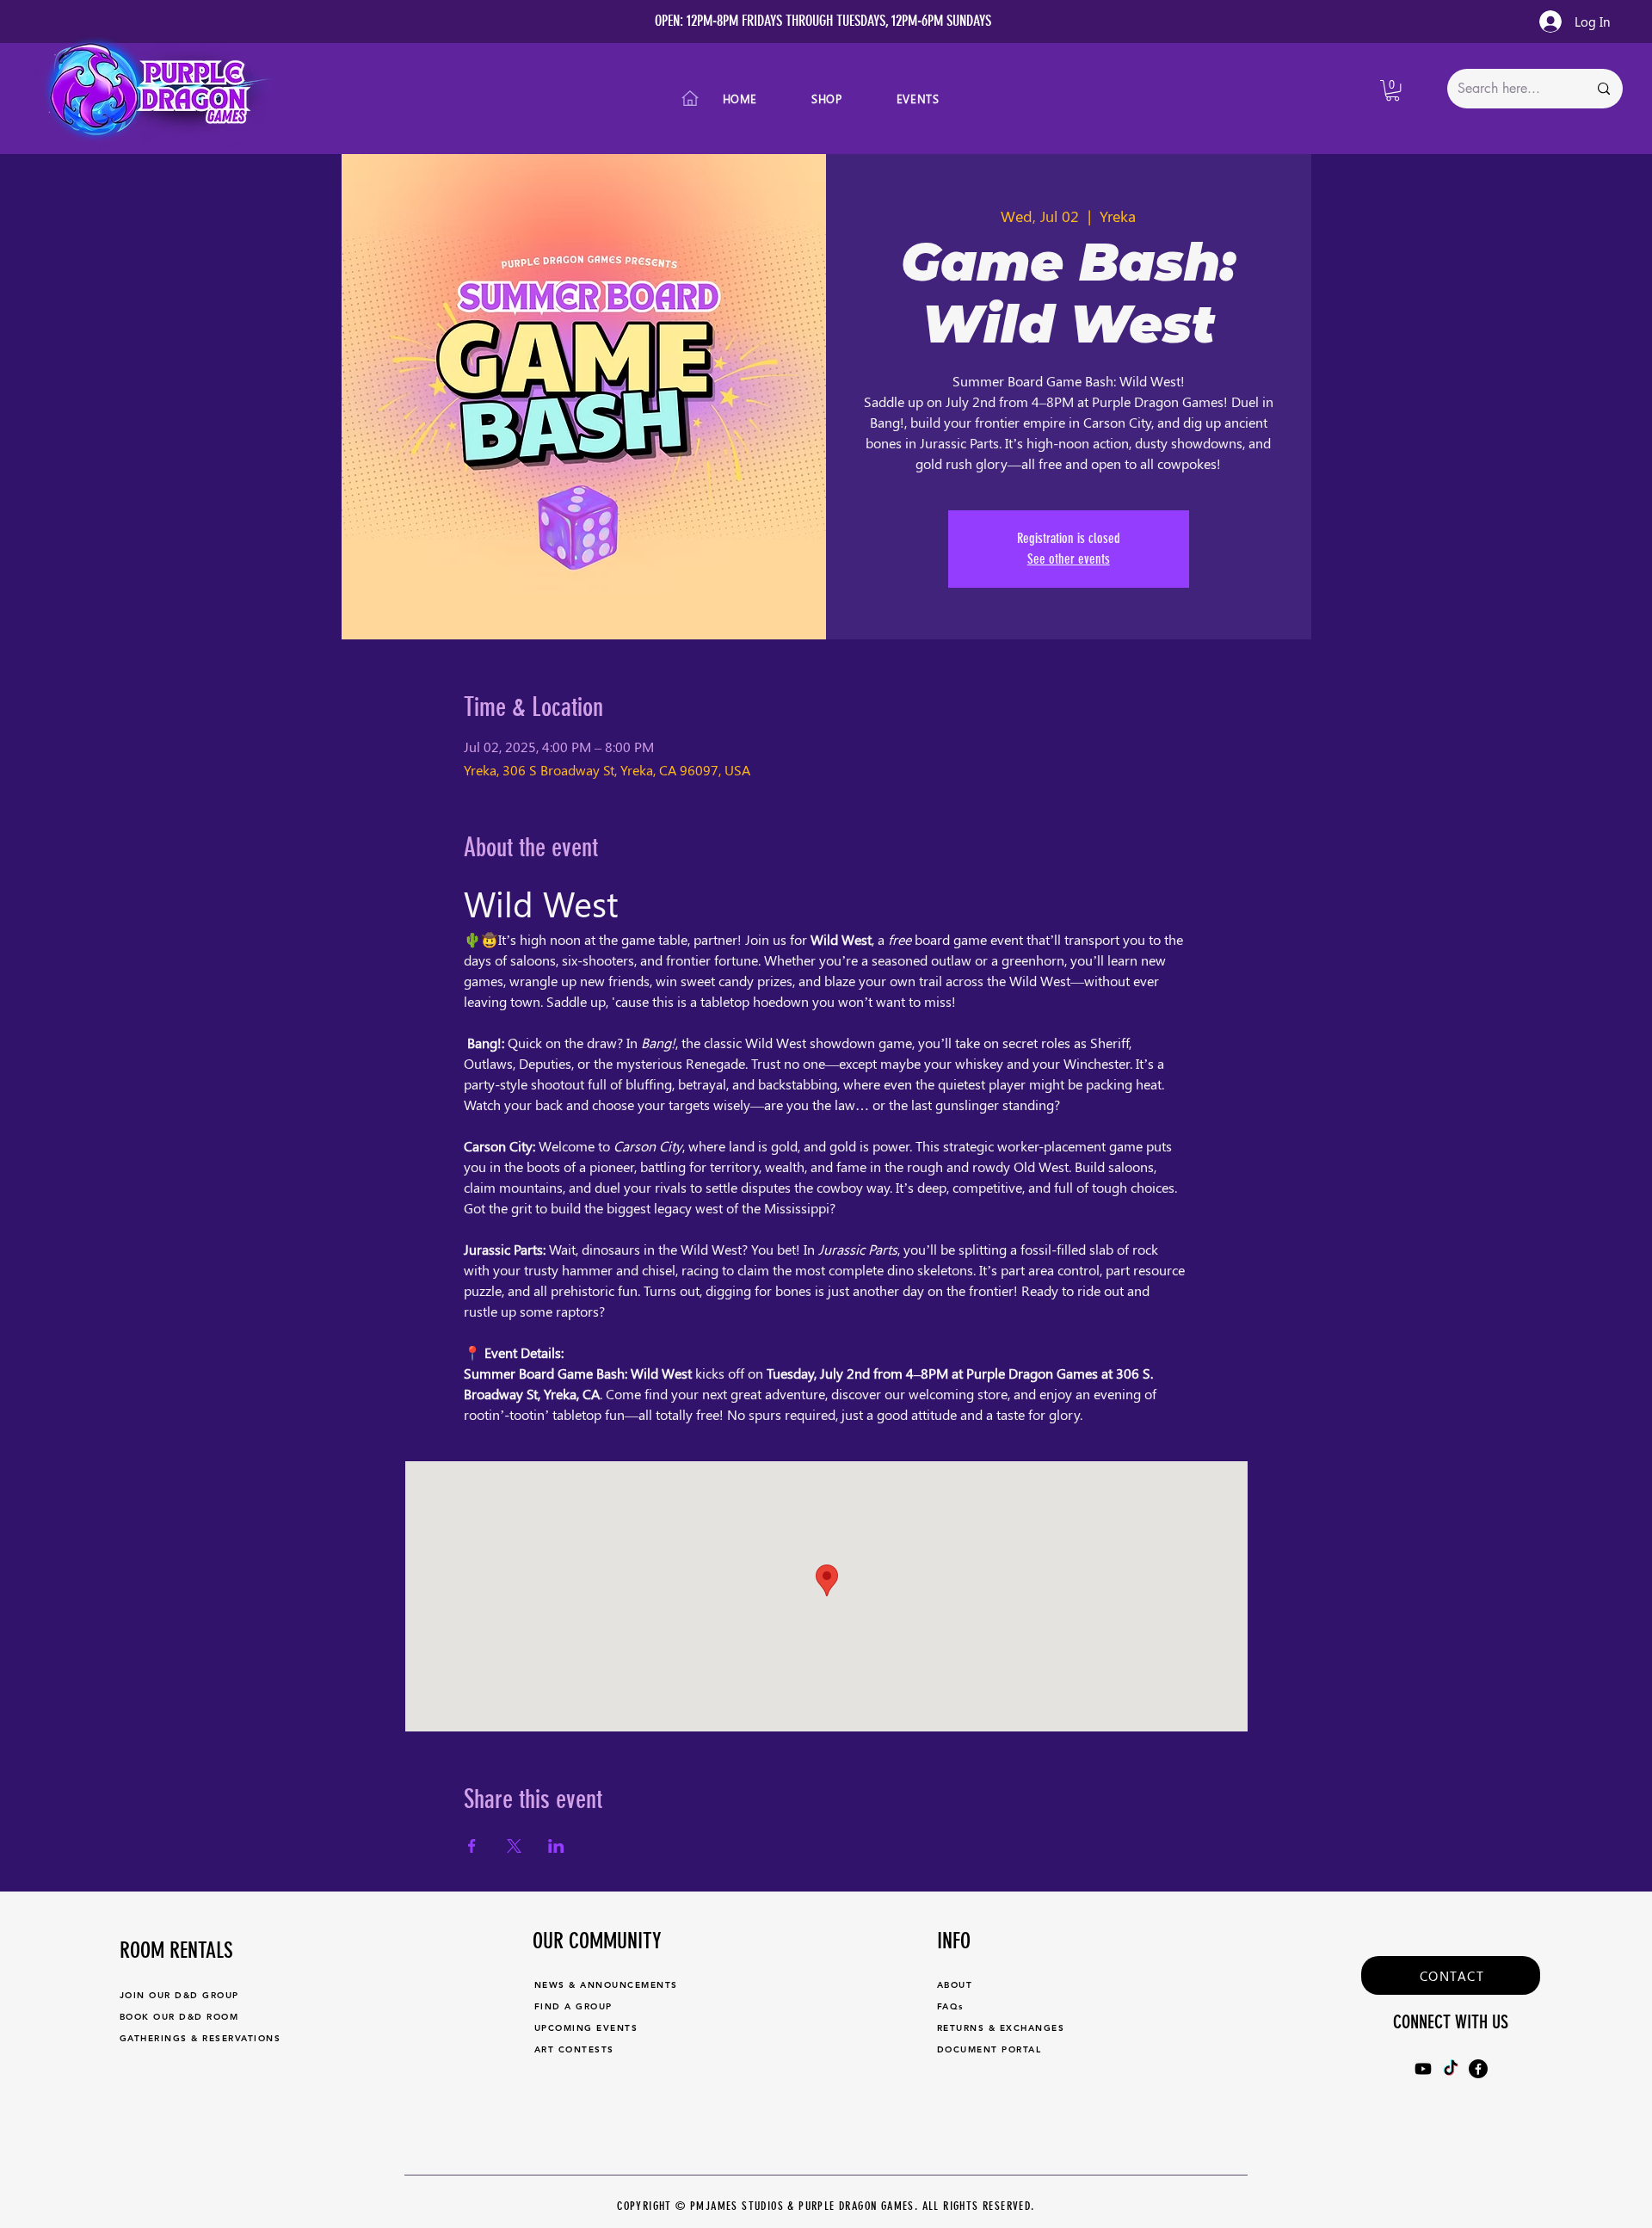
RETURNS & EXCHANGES (1001, 2028)
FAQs (950, 2006)
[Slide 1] (803, 3)
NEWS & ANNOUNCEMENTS (606, 1985)
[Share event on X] (514, 1846)
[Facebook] (1478, 2069)
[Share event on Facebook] (472, 1846)
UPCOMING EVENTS (586, 2028)
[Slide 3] (834, 3)
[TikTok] (1451, 2069)
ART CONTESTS (574, 2049)
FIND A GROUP (573, 2006)
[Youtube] (1423, 2069)
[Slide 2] (818, 3)
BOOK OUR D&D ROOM (179, 2017)
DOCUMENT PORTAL (989, 2049)
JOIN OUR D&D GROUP (179, 1995)
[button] (1393, 90)
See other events (1069, 559)
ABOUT (955, 1985)
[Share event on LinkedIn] (556, 1846)
